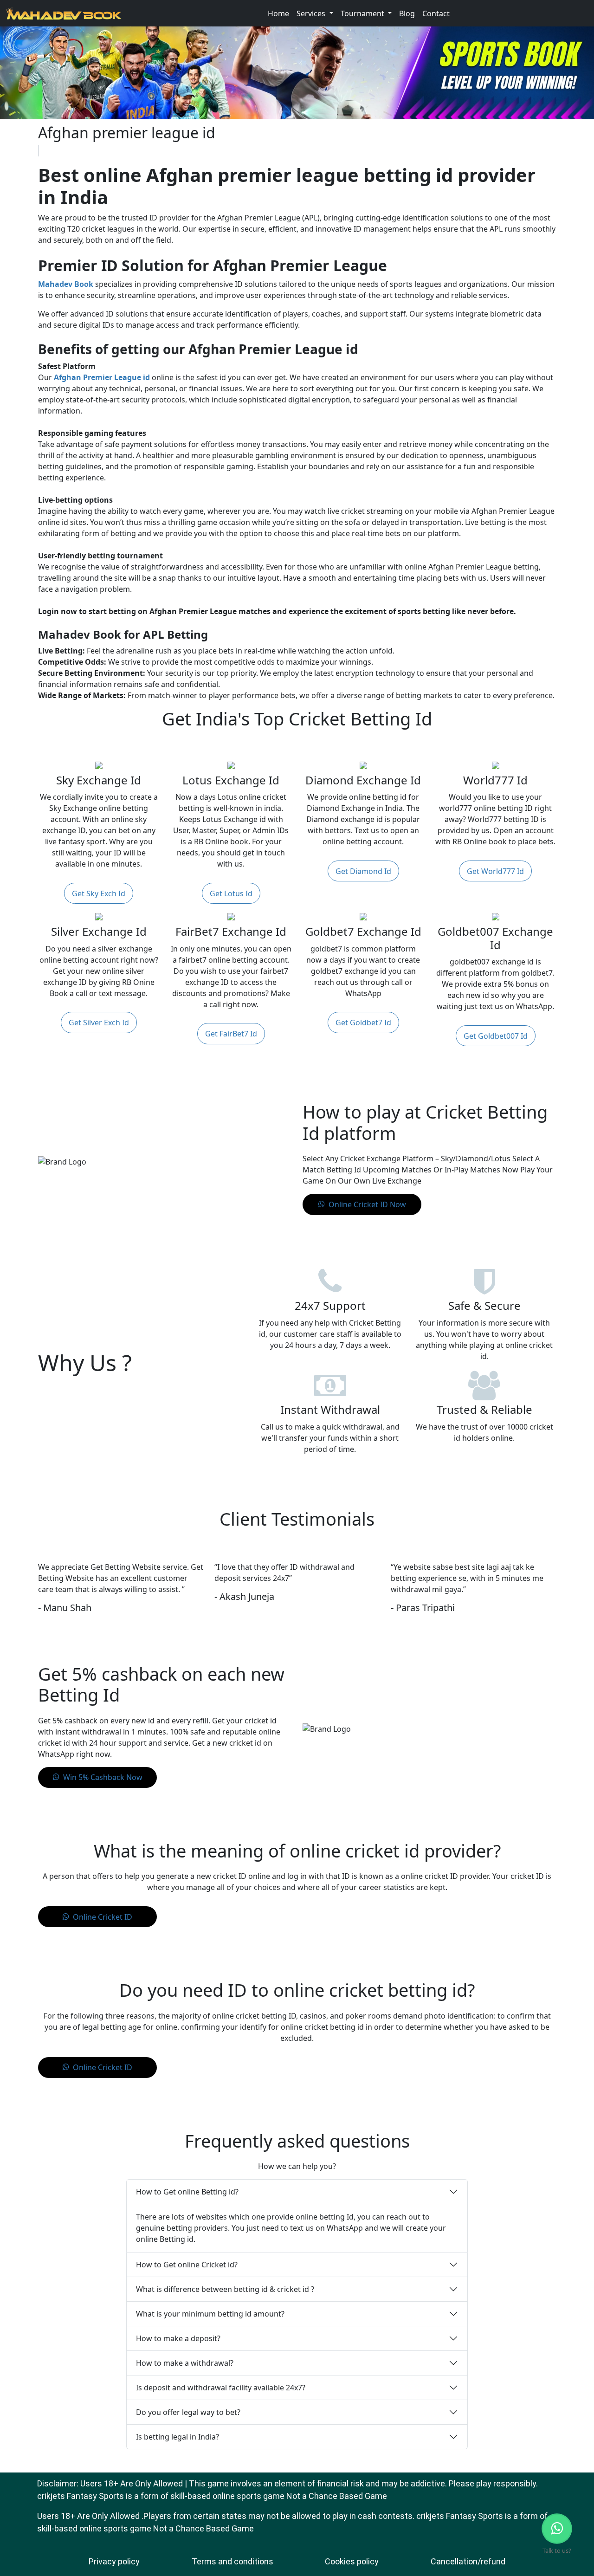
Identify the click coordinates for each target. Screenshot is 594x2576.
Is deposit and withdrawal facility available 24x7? (221, 2388)
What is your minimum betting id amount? (210, 2314)
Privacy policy (114, 2561)
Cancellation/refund (468, 2561)
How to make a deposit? (178, 2338)
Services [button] (312, 13)
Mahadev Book (66, 284)
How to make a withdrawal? (185, 2363)
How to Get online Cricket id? (187, 2265)
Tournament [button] (363, 13)
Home (278, 13)
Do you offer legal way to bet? (188, 2412)
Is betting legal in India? (178, 2437)
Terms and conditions (232, 2561)
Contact (436, 13)
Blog (407, 13)
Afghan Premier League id (102, 377)
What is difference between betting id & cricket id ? (225, 2289)
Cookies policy (352, 2561)
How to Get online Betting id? (187, 2192)
